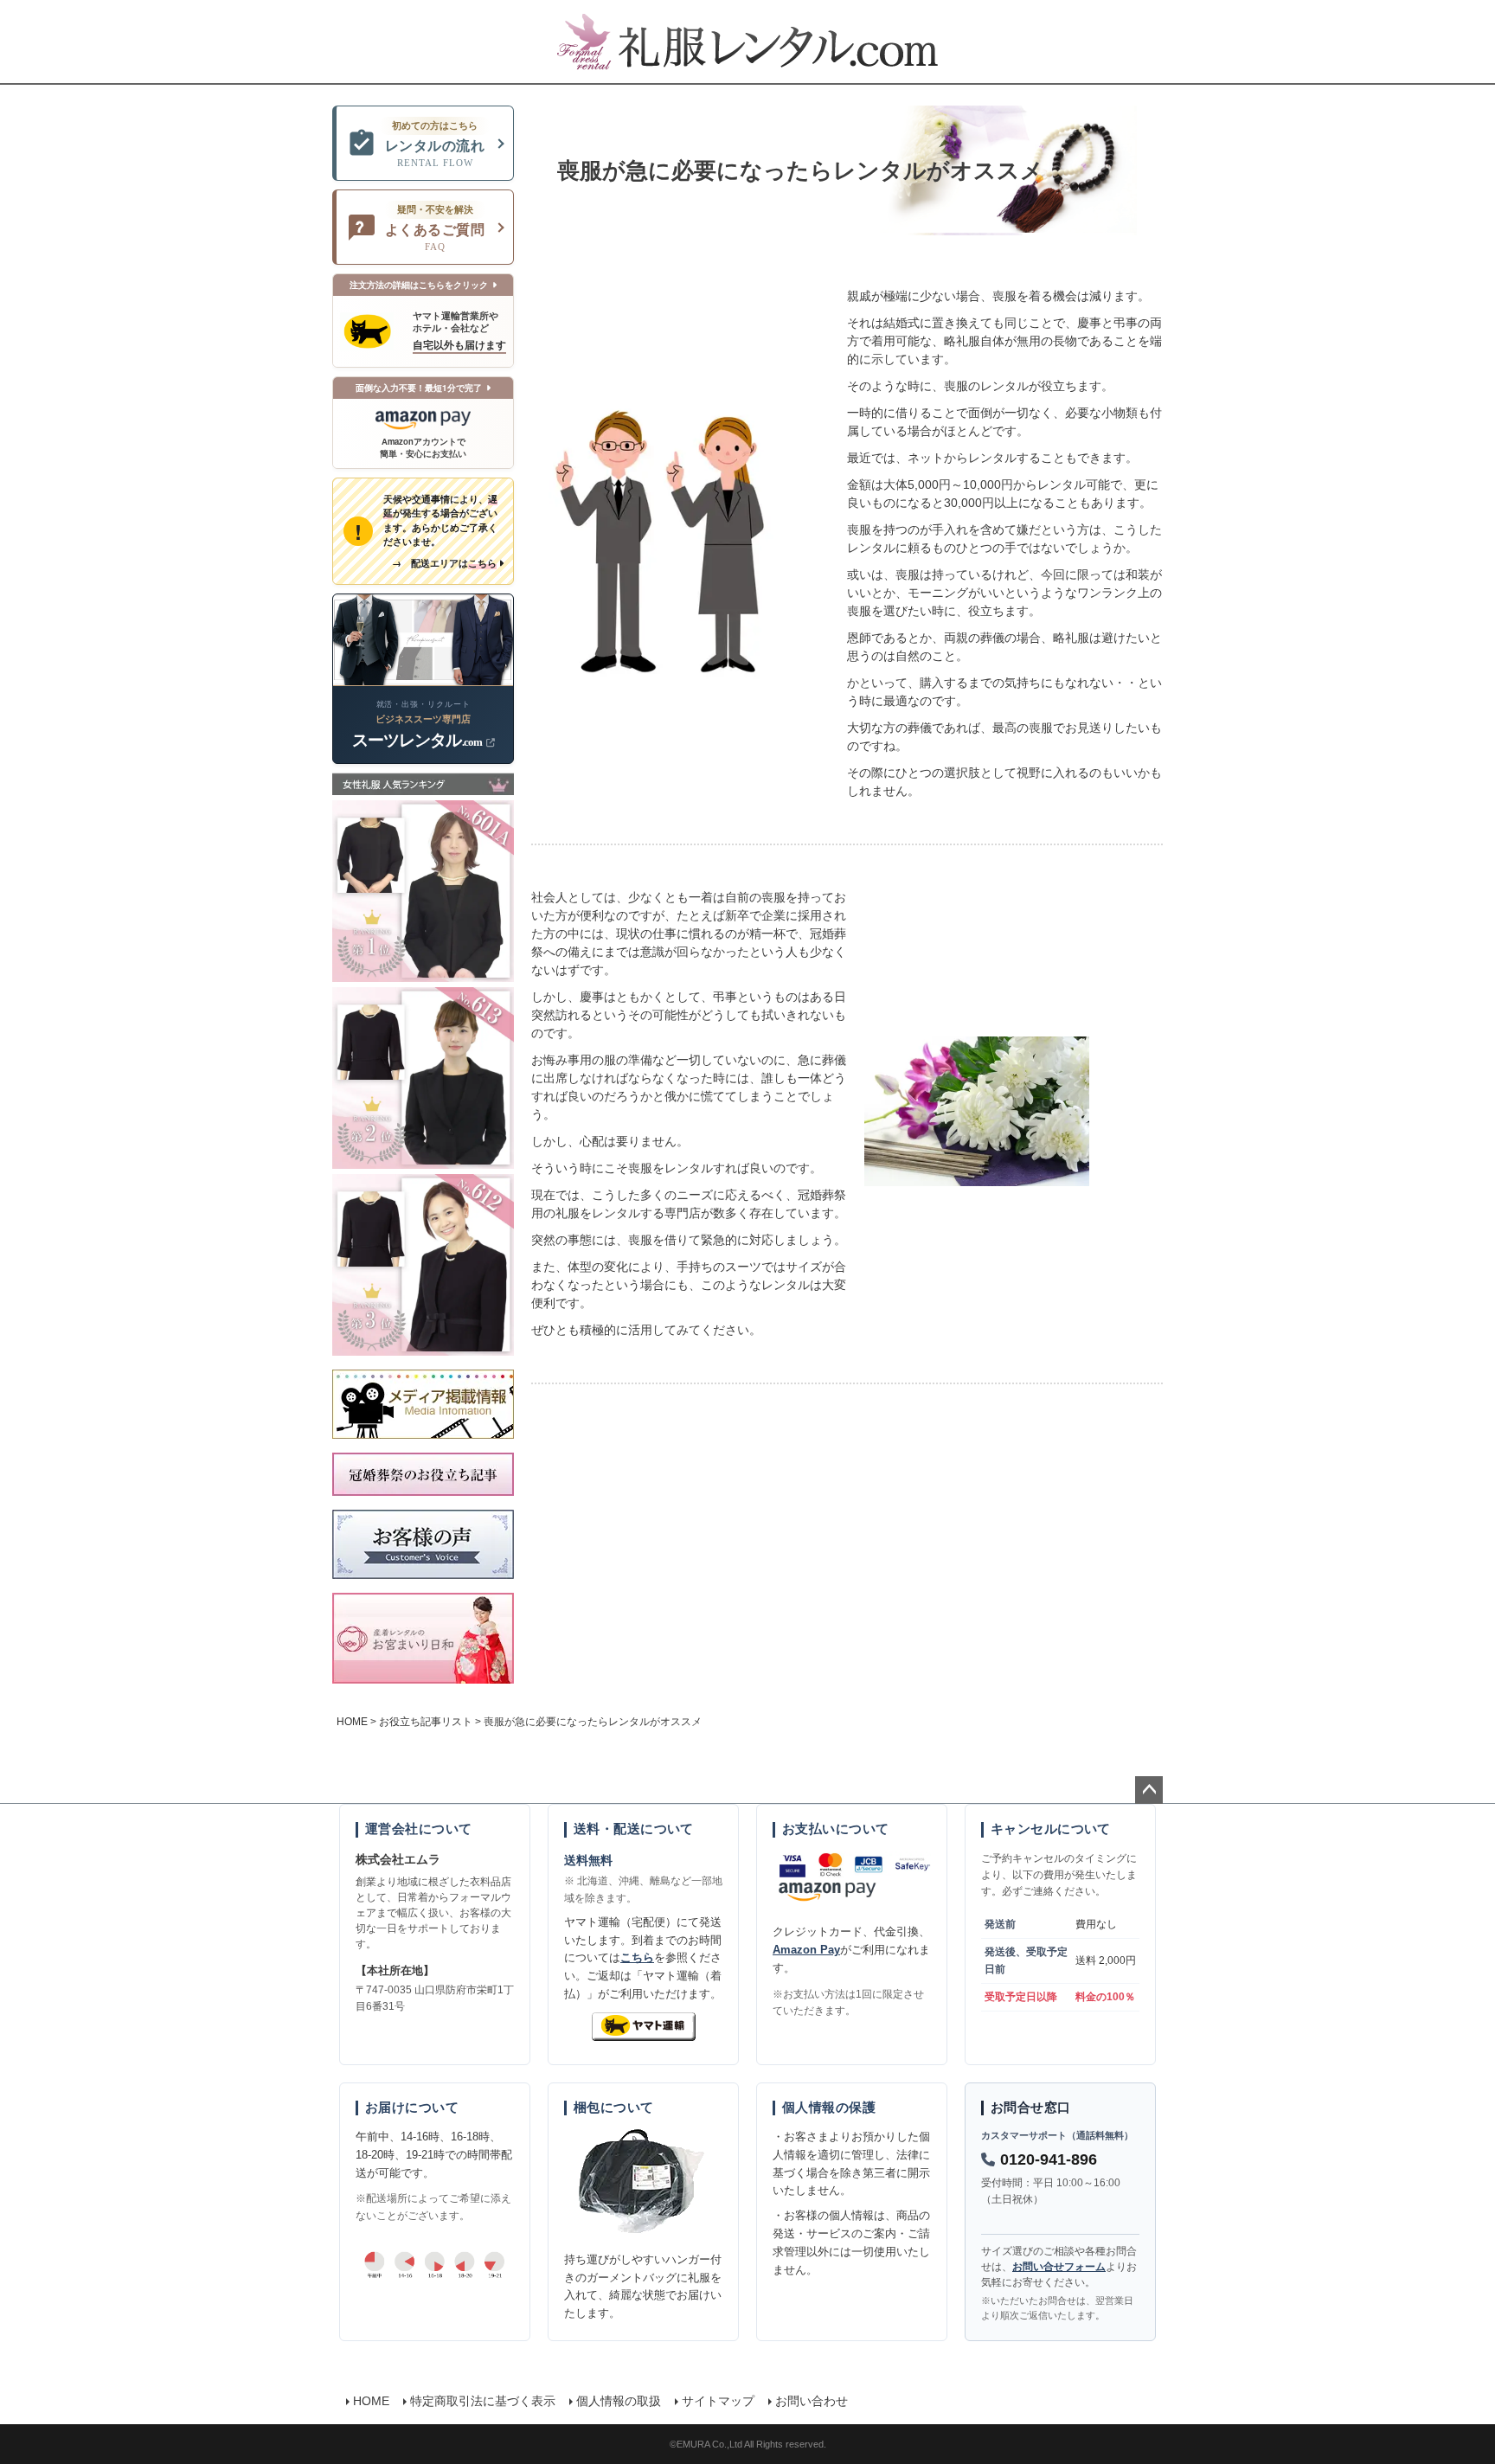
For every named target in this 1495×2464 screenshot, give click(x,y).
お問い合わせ (812, 2401)
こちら (637, 1957)
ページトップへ (1149, 1790)
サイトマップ (718, 2401)
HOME (352, 1722)
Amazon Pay (806, 1950)
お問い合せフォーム (1059, 2267)
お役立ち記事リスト (426, 1722)
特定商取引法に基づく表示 (483, 2401)
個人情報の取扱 (619, 2401)
